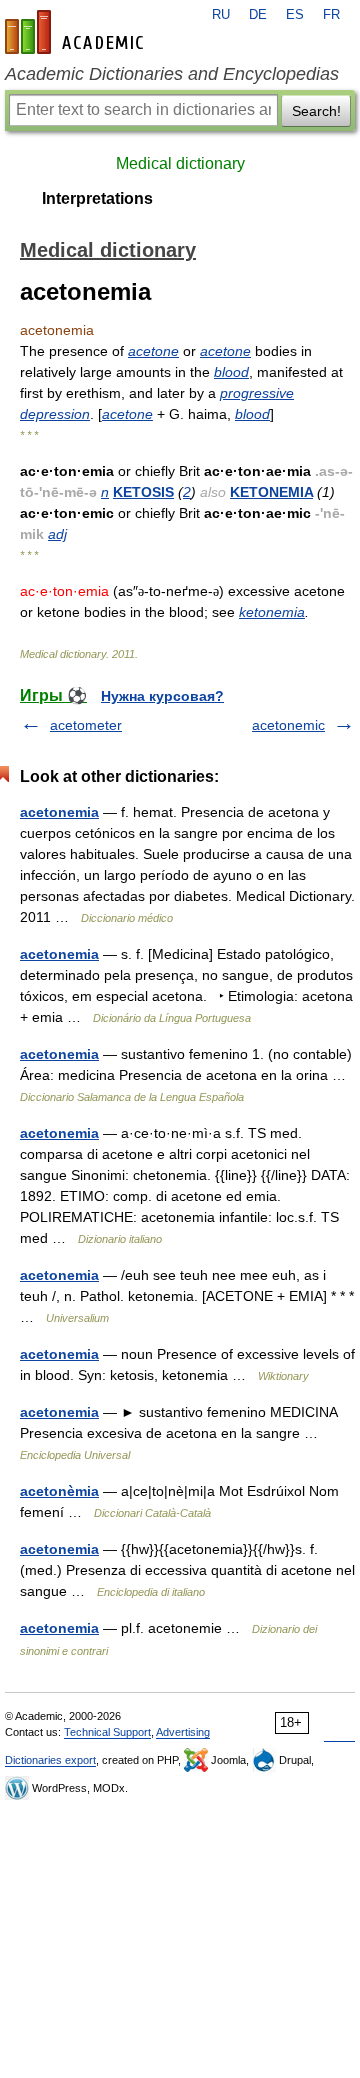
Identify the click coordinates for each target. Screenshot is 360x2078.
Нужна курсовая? (162, 696)
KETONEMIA (271, 492)
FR (331, 15)
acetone (153, 351)
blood (231, 372)
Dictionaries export (50, 1760)
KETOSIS (143, 492)
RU (221, 15)
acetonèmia (59, 1491)
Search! (316, 111)
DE (258, 15)
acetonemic (288, 725)
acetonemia (59, 812)
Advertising (183, 1732)
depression (55, 414)
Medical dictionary (180, 163)
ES (295, 15)
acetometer (86, 725)
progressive (257, 393)
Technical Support (107, 1732)
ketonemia (272, 612)
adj (57, 534)
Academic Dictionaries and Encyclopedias (172, 74)
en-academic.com (77, 32)
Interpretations (97, 198)
